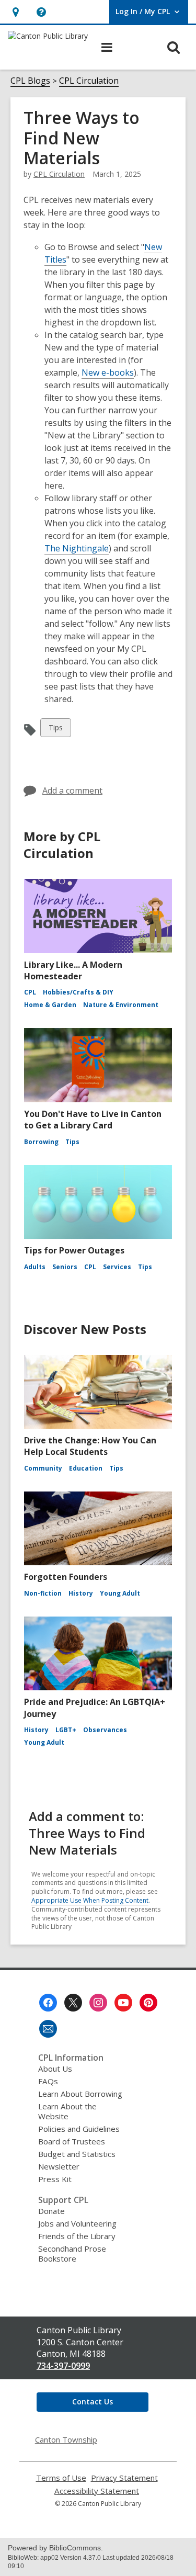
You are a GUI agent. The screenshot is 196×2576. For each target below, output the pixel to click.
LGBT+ (66, 1730)
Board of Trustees (72, 2141)
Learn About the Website (67, 2111)
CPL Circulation (89, 81)
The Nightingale (77, 548)
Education (86, 1468)
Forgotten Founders (66, 1577)
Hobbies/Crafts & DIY (78, 992)
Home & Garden (50, 1005)
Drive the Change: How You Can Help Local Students (90, 1446)
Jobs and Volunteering (77, 2223)
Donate (51, 2211)
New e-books (108, 372)
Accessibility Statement (97, 2491)
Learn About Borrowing (80, 2094)
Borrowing (41, 1142)
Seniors (65, 1267)
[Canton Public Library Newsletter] (48, 2029)
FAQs (48, 2081)
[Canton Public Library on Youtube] (123, 2003)
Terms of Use (61, 2478)
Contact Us (93, 2402)
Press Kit (55, 2179)
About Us (55, 2069)
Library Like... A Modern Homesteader (73, 970)
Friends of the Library (77, 2236)
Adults (35, 1267)
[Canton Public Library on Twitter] (73, 2003)
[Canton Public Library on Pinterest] (148, 2003)
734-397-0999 (63, 2366)
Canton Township (66, 2439)
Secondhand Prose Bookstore (72, 2253)
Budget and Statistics (77, 2154)
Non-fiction (43, 1593)
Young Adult (120, 1593)
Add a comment (72, 790)
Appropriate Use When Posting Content (90, 1900)
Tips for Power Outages (74, 1250)
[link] (15, 12)
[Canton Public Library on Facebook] (48, 2003)
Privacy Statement (124, 2478)
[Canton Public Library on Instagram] (98, 2003)
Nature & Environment (121, 1005)
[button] (41, 12)
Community (43, 1468)
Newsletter (59, 2166)
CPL (30, 992)
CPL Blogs (30, 81)
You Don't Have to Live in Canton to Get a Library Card (93, 1120)
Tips (57, 730)
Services (117, 1267)
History (81, 1593)
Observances (105, 1730)
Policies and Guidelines (79, 2129)
